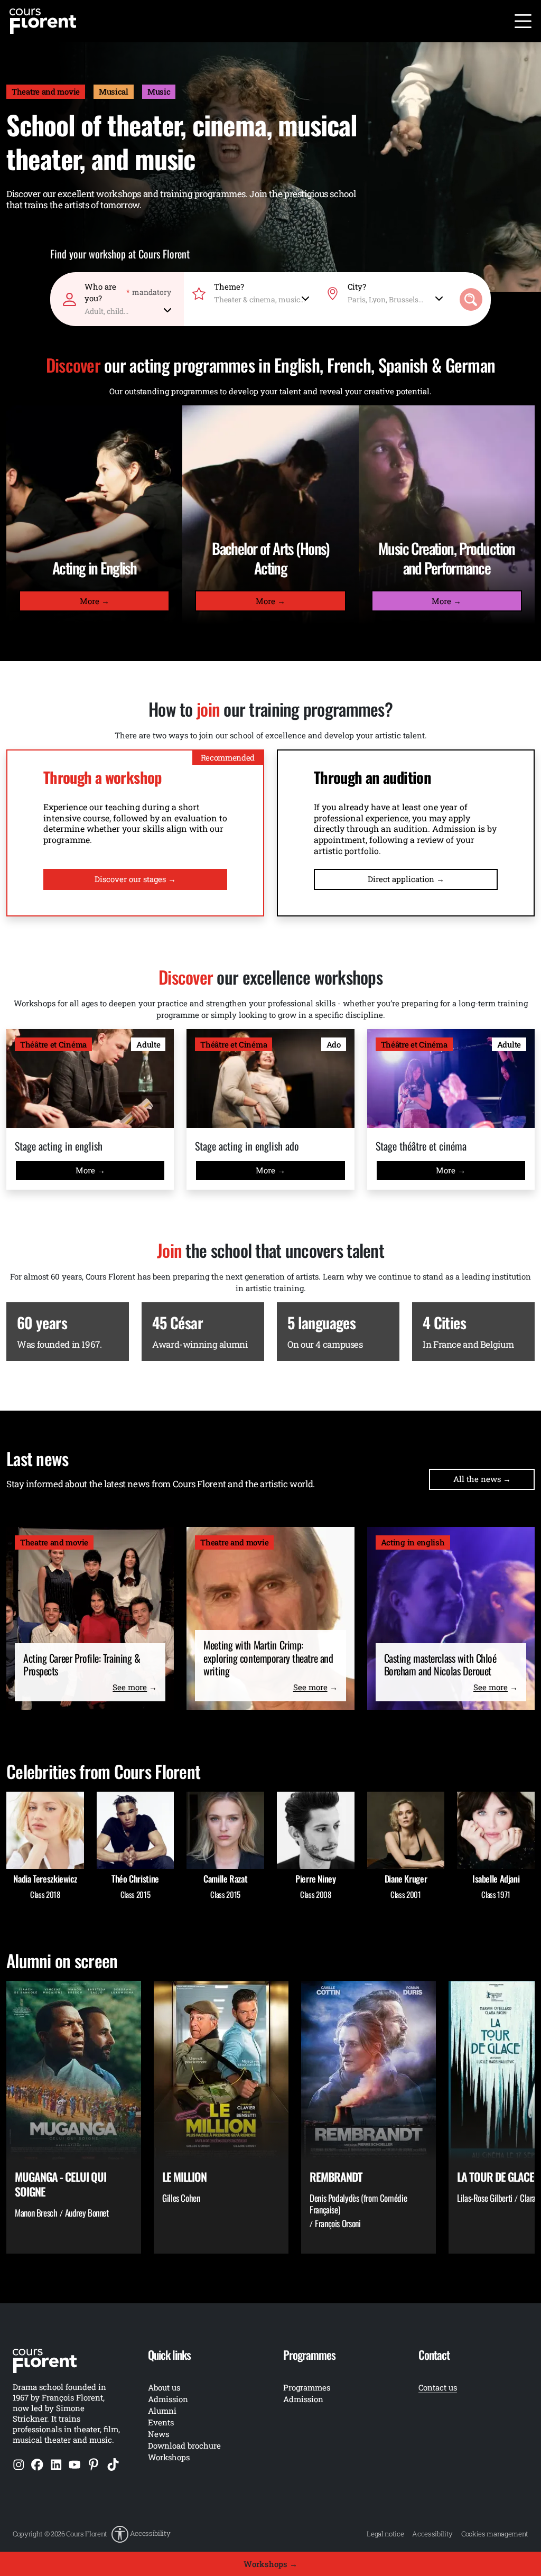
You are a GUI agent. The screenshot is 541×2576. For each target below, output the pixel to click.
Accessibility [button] (150, 2534)
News (158, 2434)
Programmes (307, 2387)
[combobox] (128, 309)
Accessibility (432, 2534)
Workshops (169, 2457)
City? (357, 286)
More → (95, 601)
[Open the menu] (523, 21)
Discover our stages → (135, 879)
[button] (141, 2534)
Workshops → (270, 2564)
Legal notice (385, 2534)
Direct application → (406, 879)
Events (161, 2422)
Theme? (229, 286)
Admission (303, 2399)
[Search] (471, 299)
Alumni (162, 2411)
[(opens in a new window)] (19, 2464)
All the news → (482, 1479)
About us (164, 2387)
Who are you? (128, 292)
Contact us (438, 2387)
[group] (74, 2117)
